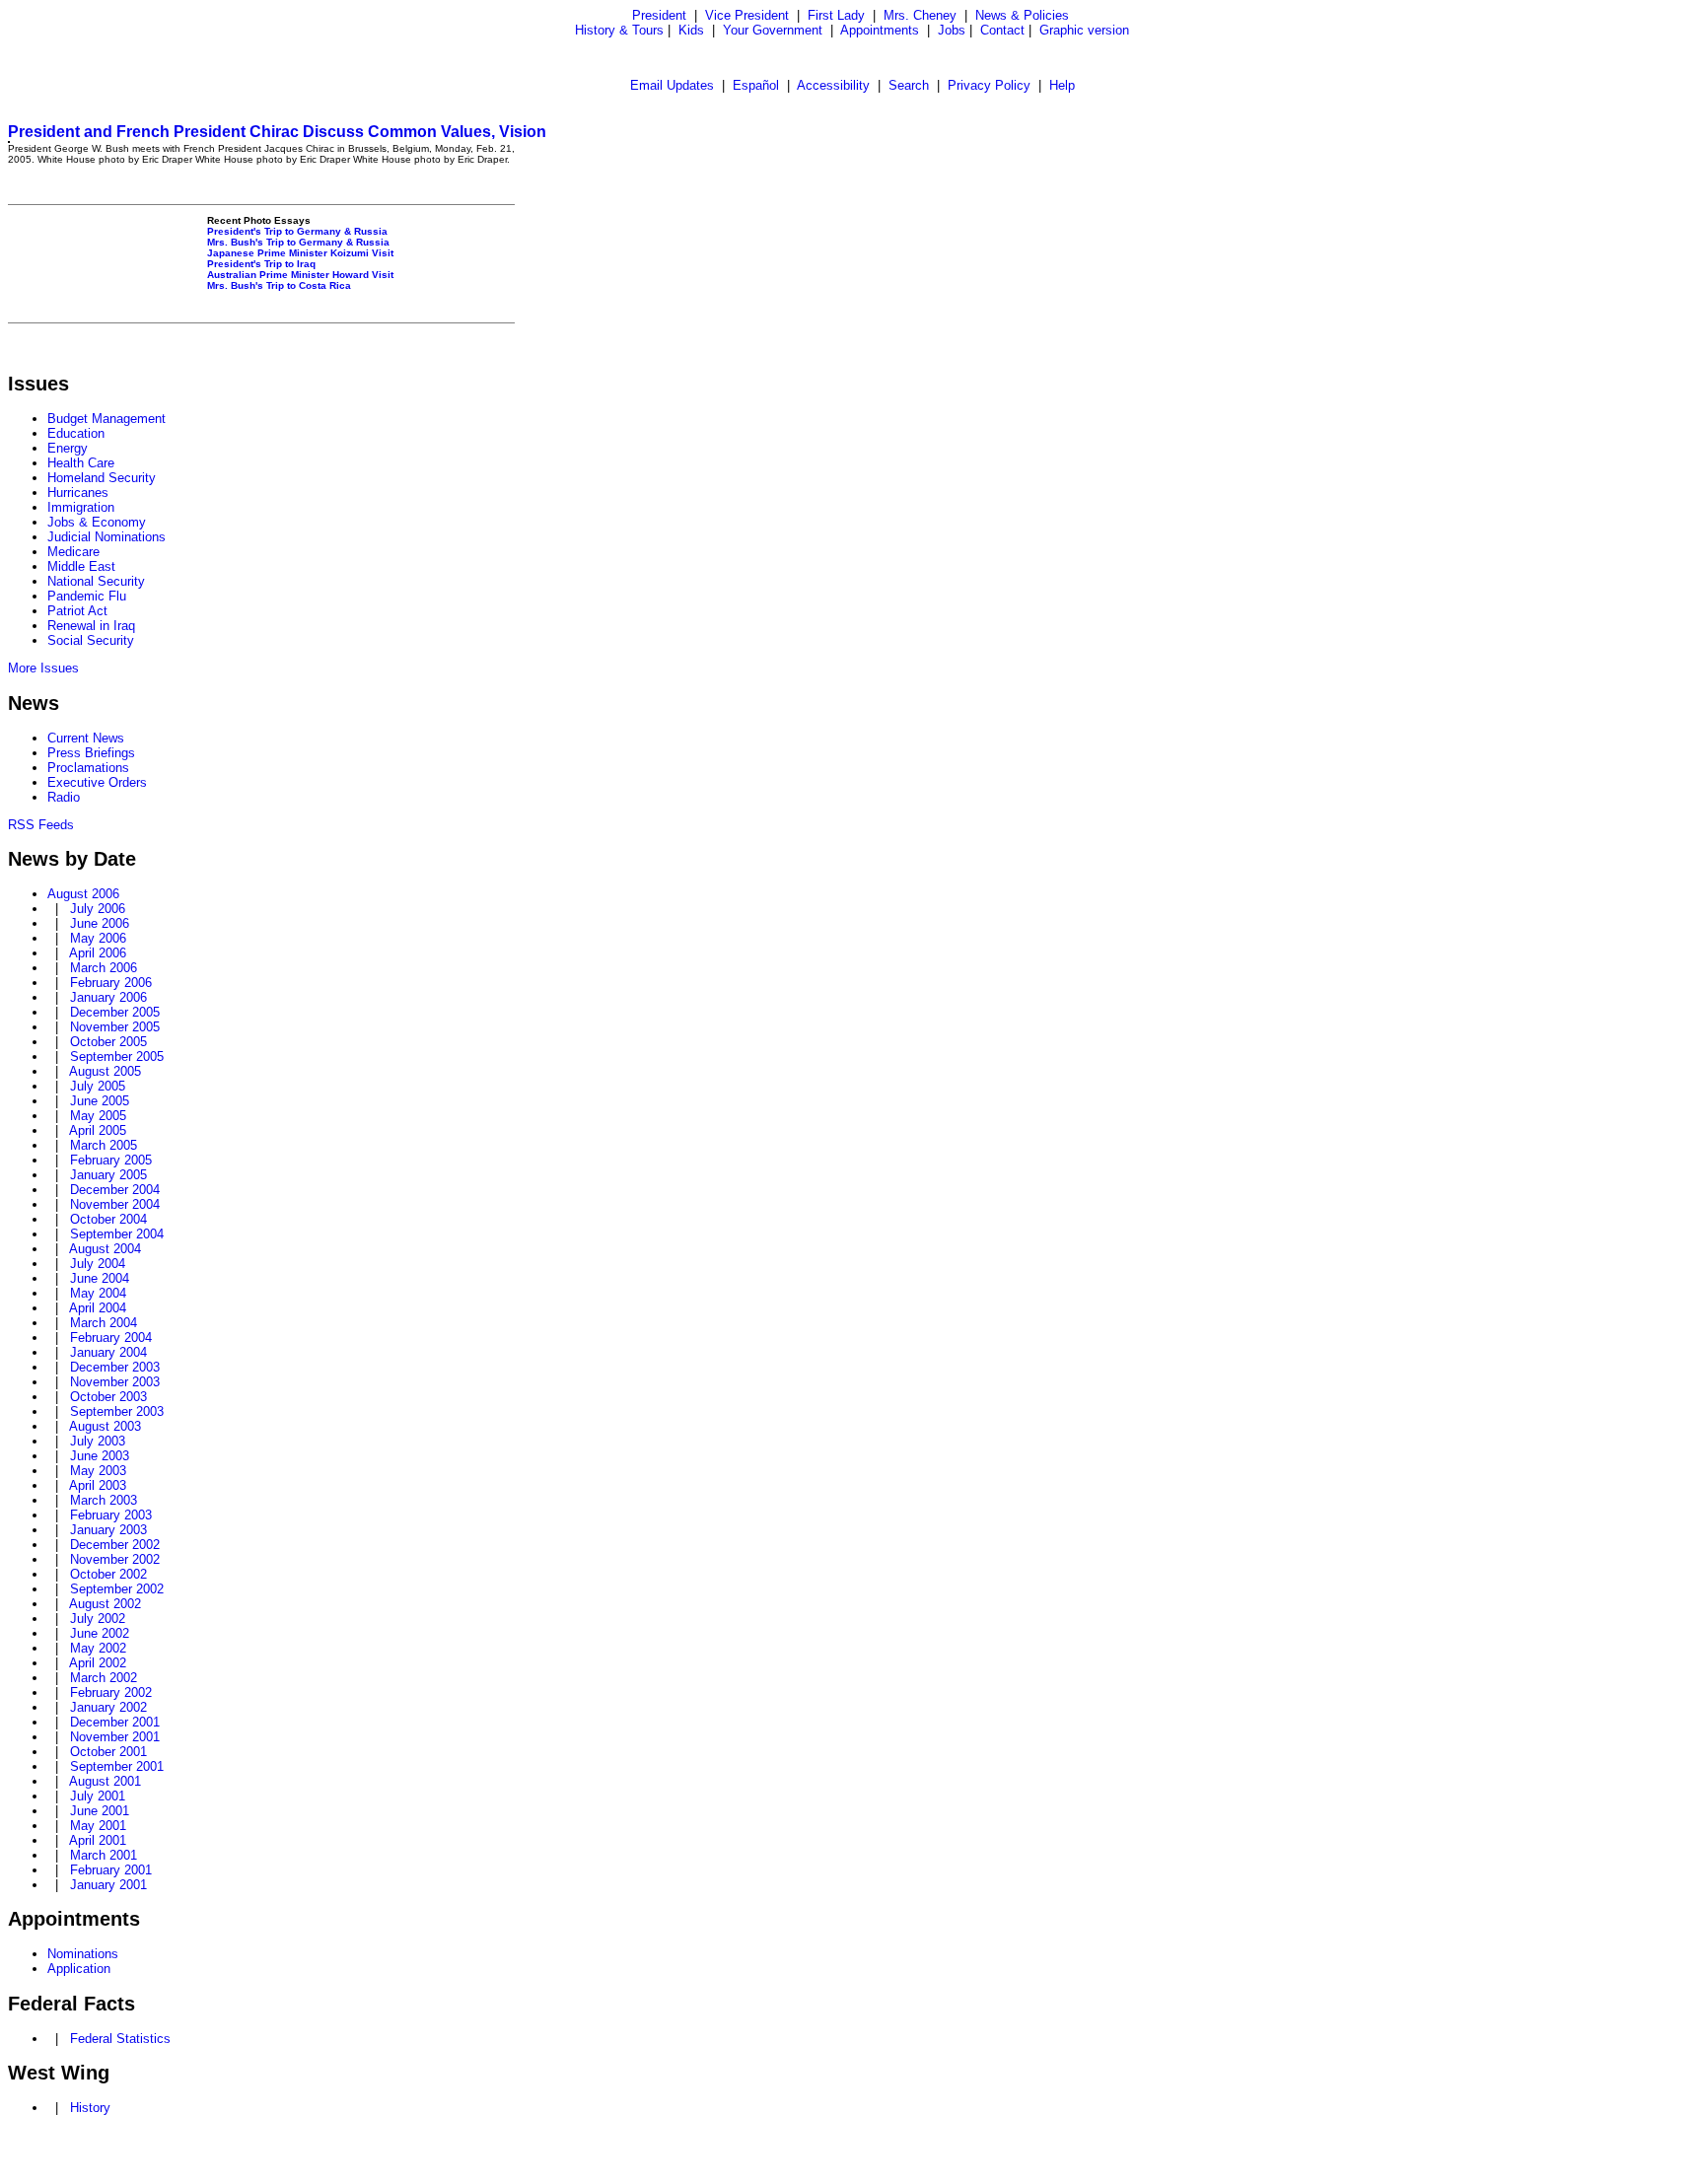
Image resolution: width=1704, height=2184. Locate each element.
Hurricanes (78, 493)
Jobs (952, 30)
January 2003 (108, 1530)
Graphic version (1084, 30)
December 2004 (115, 1190)
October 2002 (108, 1574)
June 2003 (100, 1456)
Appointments (880, 30)
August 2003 (105, 1426)
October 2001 (108, 1752)
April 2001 (98, 1840)
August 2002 (105, 1604)
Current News (86, 738)
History (90, 2108)
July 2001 (98, 1796)
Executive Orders (97, 782)
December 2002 (115, 1545)
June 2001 (100, 1811)
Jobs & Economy (97, 522)
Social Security (91, 640)
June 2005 (100, 1101)
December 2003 (115, 1367)
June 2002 (100, 1633)
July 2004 (98, 1264)
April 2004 (98, 1308)
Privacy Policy (989, 85)
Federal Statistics (120, 2039)
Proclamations (88, 768)
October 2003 (108, 1397)
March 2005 (104, 1145)
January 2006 (108, 997)
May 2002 (98, 1648)
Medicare (73, 552)
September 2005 (117, 1057)
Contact (1002, 30)
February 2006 (111, 983)
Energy (68, 448)
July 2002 (98, 1619)
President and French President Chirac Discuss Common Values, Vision (277, 132)
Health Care (81, 463)
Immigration (81, 507)
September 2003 (117, 1411)
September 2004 (117, 1234)
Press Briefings (91, 753)
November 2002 (115, 1559)
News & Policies (1022, 15)
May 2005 (98, 1116)
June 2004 (100, 1278)
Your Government (773, 30)
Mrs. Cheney (920, 15)
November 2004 (115, 1204)
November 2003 (115, 1382)
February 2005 (111, 1160)
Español (756, 85)
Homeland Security (102, 478)
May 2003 (98, 1471)
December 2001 (115, 1722)
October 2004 (108, 1219)
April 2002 (98, 1663)
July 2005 (98, 1086)
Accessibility (833, 85)
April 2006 (98, 953)
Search (909, 85)
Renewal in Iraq (91, 626)
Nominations (83, 1954)
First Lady (836, 15)
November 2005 (115, 1027)
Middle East (81, 566)
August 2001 (105, 1781)
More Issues (43, 668)
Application (79, 1969)
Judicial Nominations (106, 537)
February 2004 (111, 1338)
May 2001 (98, 1826)
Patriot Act (77, 611)
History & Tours (619, 30)
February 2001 (111, 1870)
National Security (96, 581)
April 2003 (98, 1485)
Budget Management (106, 419)
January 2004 (108, 1352)
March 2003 (104, 1500)
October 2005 (108, 1042)
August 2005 (105, 1071)
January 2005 (108, 1175)
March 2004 (104, 1323)
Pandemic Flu (87, 596)
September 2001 (117, 1766)
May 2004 (98, 1293)
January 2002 (108, 1707)
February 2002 (111, 1692)
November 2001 (115, 1737)
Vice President (747, 15)
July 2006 (98, 909)
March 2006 (104, 968)
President (659, 15)
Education (76, 433)
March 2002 (104, 1678)
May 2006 (98, 938)
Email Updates (672, 85)
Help (1062, 85)
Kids (691, 30)
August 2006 (83, 894)
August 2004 (105, 1249)
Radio (64, 797)
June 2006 (100, 923)
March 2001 (104, 1855)
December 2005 (115, 1012)
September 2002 (117, 1589)
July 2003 (98, 1441)
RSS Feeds (41, 825)
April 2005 (98, 1130)
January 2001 (108, 1885)
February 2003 (111, 1515)
